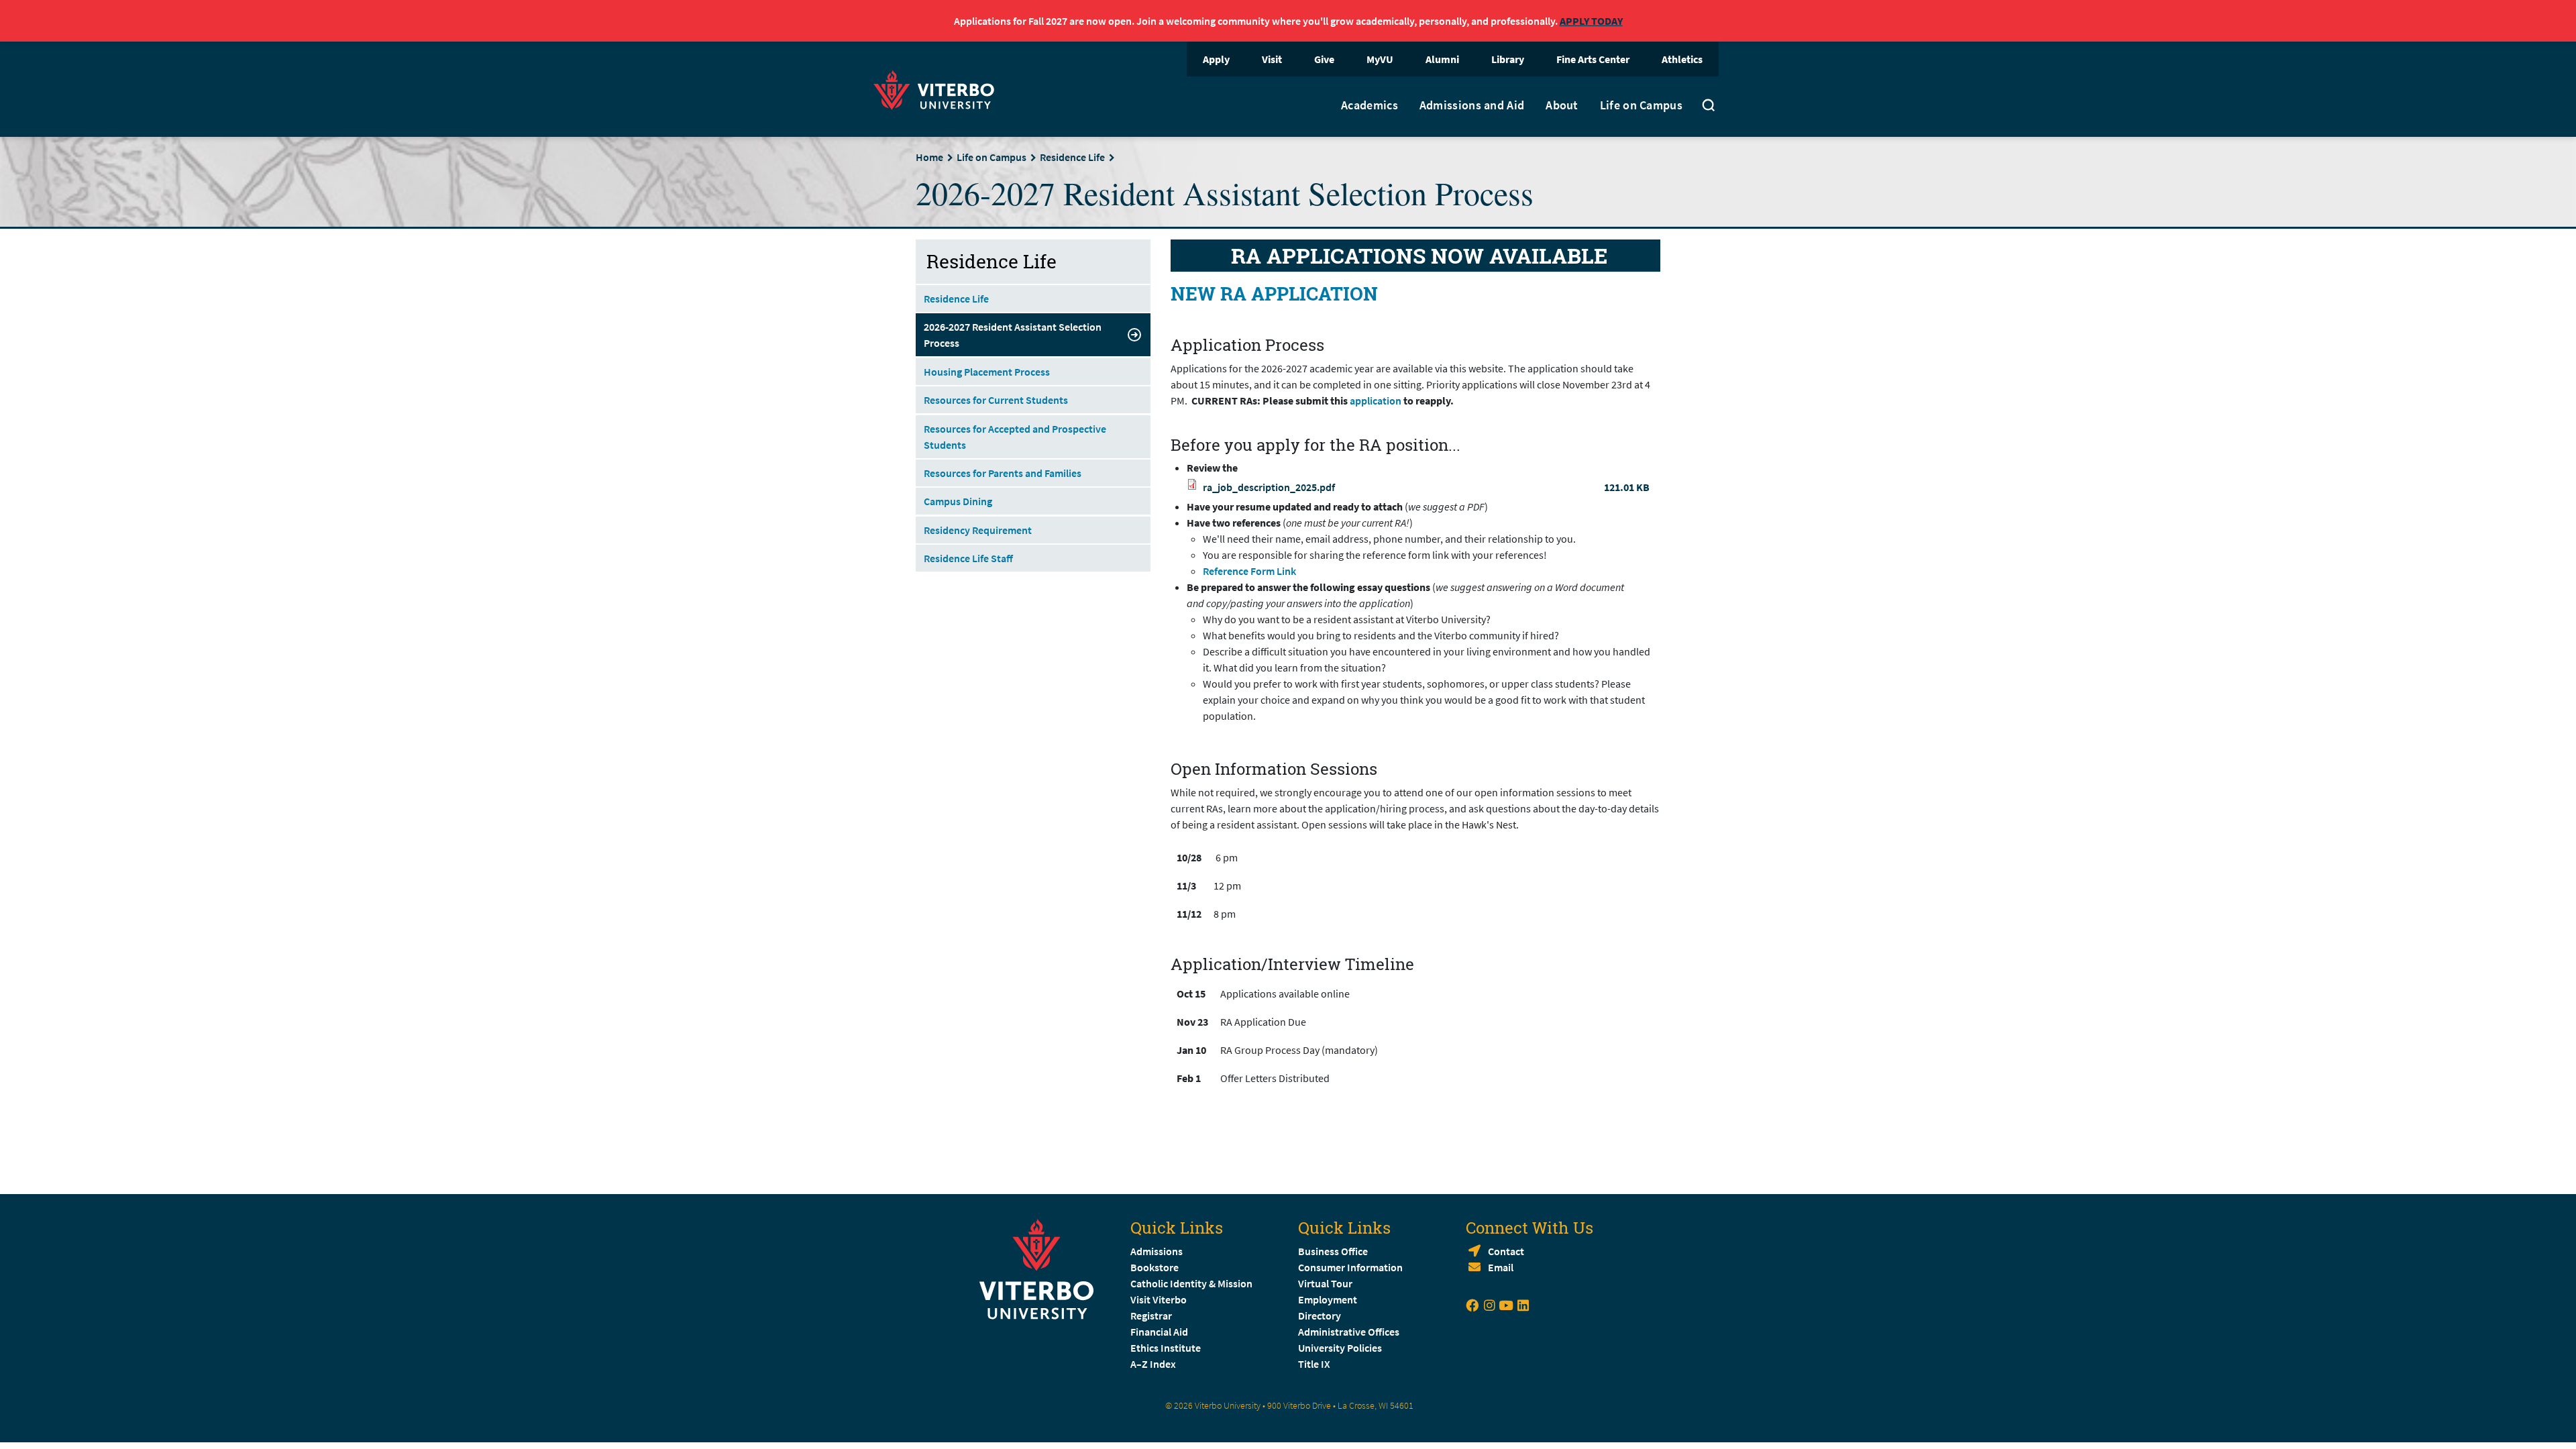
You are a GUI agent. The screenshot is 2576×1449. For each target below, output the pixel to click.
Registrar (1151, 1316)
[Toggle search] (1709, 107)
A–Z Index (1153, 1364)
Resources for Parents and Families (1003, 473)
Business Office (1333, 1251)
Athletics (1682, 59)
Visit (1272, 59)
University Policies (1340, 1348)
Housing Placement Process (987, 372)
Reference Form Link (1249, 571)
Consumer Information (1350, 1267)
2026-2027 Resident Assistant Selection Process (1013, 335)
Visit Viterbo (1159, 1299)
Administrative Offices (1349, 1332)
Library (1508, 59)
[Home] (938, 88)
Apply (1216, 59)
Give (1324, 59)
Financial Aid (1159, 1332)
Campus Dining (958, 501)
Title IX (1314, 1364)
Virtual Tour (1325, 1283)
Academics (1370, 105)
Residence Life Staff (968, 558)
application (1376, 400)
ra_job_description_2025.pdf (1269, 487)
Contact (1506, 1251)
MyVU (1380, 59)
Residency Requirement (978, 530)
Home (929, 157)
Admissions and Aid (1472, 105)
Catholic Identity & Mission (1191, 1283)
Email (1501, 1267)
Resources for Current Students (996, 400)
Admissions (1157, 1251)
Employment (1328, 1299)
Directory (1321, 1316)
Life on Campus (1641, 105)
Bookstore (1155, 1267)
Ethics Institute (1166, 1348)
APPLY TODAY (1591, 21)
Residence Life (1072, 157)
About (1562, 105)
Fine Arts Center (1593, 59)
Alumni (1442, 59)
